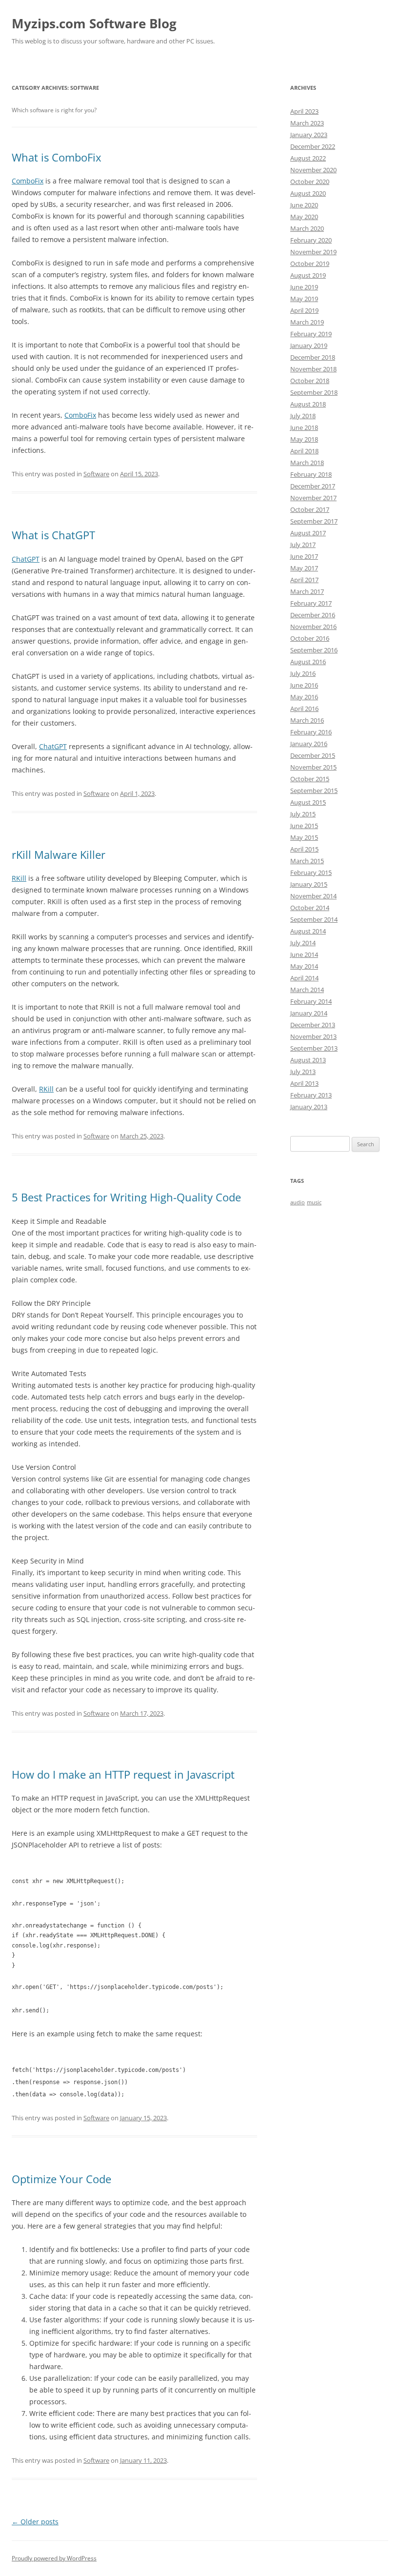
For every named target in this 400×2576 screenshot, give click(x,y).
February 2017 (311, 603)
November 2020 (313, 170)
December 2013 (313, 1025)
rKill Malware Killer (59, 854)
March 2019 (307, 322)
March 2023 (307, 123)
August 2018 (308, 404)
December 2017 (313, 486)
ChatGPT (26, 559)
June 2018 (304, 427)
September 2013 (314, 1048)
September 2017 (314, 521)
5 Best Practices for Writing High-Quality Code (126, 1197)
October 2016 (310, 638)
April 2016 (304, 709)
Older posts (35, 2522)
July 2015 (303, 814)
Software (96, 474)
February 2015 (311, 872)
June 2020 (304, 205)
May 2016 (304, 697)
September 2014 (314, 919)
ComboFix (28, 181)
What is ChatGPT (53, 535)
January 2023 (309, 135)
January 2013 (309, 1107)
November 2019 (313, 252)
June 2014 (304, 954)
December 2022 (313, 146)
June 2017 (304, 556)
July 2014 (303, 943)
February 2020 (311, 240)
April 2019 (304, 310)
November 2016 (313, 627)
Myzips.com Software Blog (94, 23)
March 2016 (307, 720)
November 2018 (313, 369)
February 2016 (311, 732)
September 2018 (314, 392)
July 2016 (303, 673)
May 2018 (304, 439)
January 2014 (309, 1013)
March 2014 (307, 990)
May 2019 (304, 299)
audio (298, 1202)
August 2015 (308, 802)
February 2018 (311, 474)
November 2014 (313, 896)
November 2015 (313, 767)
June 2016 (304, 685)
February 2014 (311, 1001)
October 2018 (310, 381)
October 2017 (310, 509)
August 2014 (308, 931)
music (314, 1202)
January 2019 (309, 345)
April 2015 (304, 849)
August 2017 (308, 533)
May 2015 (304, 837)
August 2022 (308, 158)
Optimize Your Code (61, 2179)
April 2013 (304, 1083)
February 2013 (311, 1095)
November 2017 (313, 498)
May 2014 (304, 966)
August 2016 (308, 662)
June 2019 (304, 287)
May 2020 (304, 217)
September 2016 (314, 650)
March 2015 (307, 861)
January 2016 (309, 744)
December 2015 (313, 755)
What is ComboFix (57, 157)
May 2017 (304, 568)
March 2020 (307, 228)
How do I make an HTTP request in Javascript (123, 1774)
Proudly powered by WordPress (54, 2558)
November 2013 (313, 1036)
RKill (19, 878)
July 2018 (303, 416)
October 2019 (310, 264)
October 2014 (310, 908)
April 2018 (304, 451)
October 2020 (310, 182)
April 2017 (304, 580)
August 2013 (308, 1060)
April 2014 (304, 978)
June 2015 (304, 826)
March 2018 (307, 463)
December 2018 (313, 357)
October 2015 (310, 779)
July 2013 (303, 1072)
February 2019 (311, 334)
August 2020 (308, 193)
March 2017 (307, 591)
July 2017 (303, 545)
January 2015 (309, 884)
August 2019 (308, 275)
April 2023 (304, 111)
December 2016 (313, 615)
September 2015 (314, 791)
